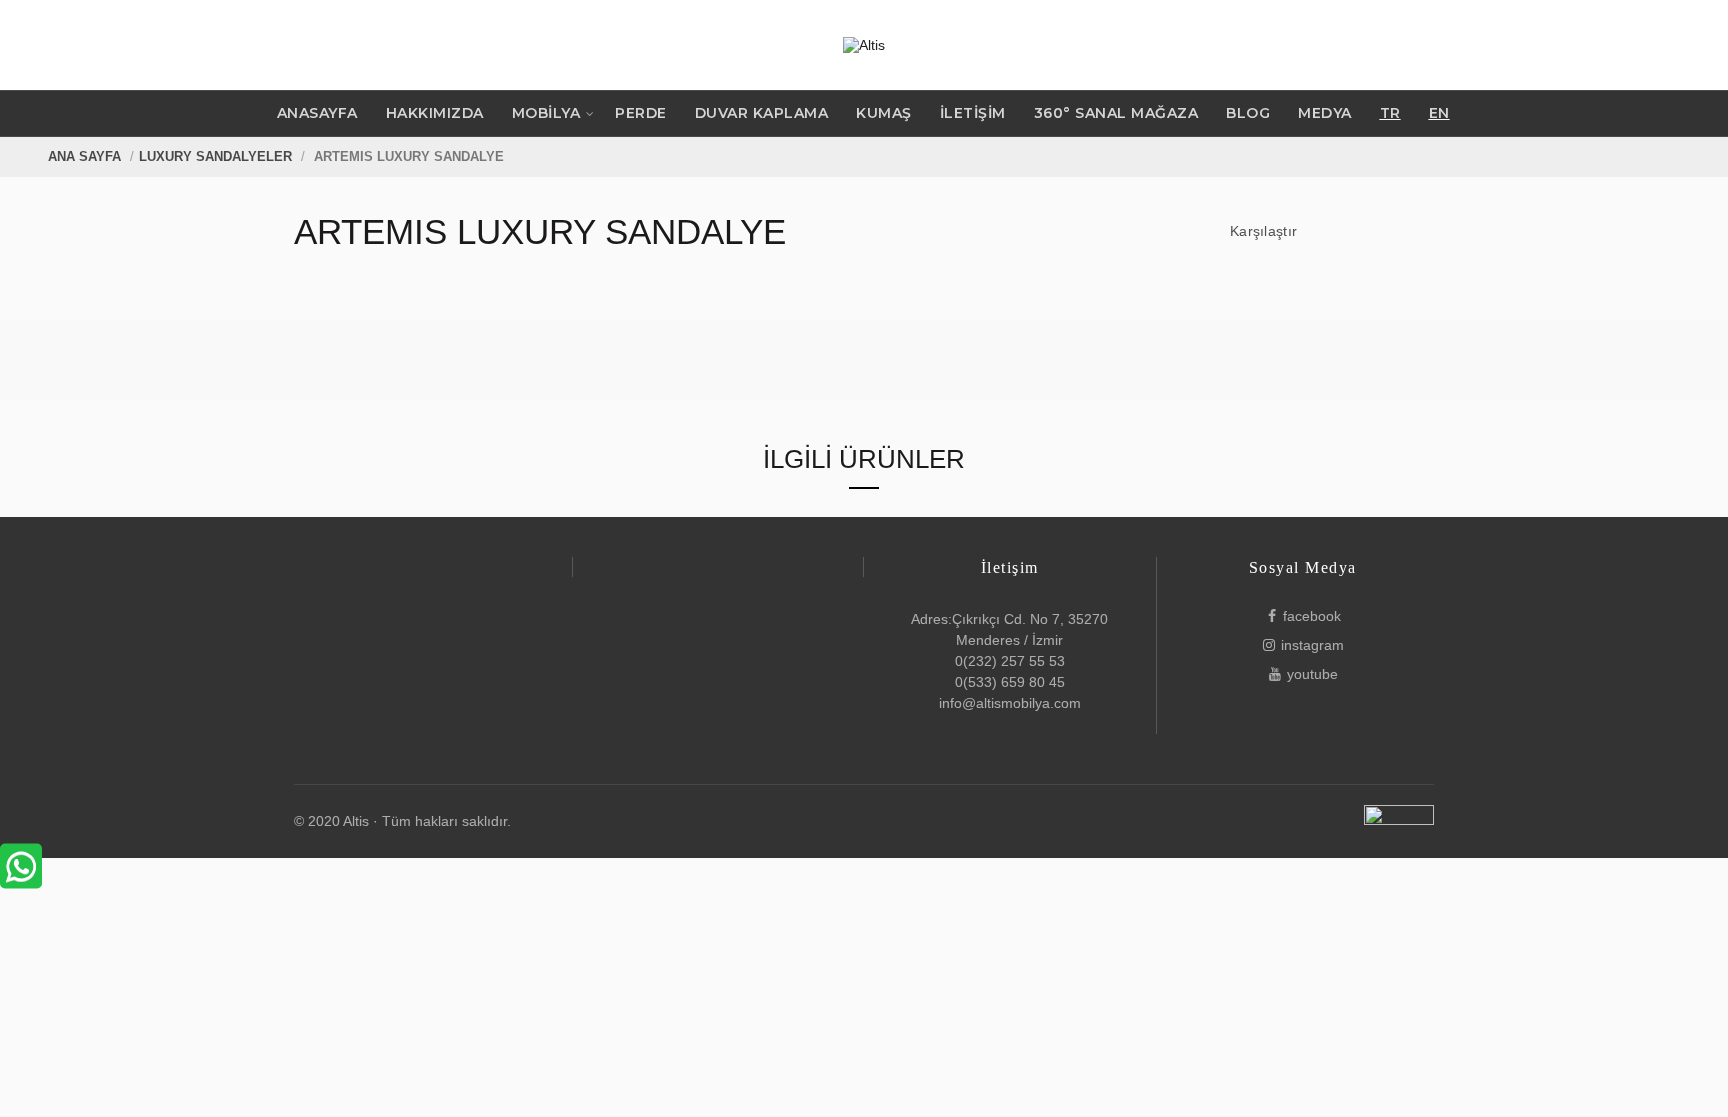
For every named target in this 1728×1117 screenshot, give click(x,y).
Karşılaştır (1263, 231)
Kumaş (884, 113)
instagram (1312, 645)
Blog (1248, 113)
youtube (1312, 674)
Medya (1325, 113)
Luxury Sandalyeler (215, 156)
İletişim (973, 113)
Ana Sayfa (84, 156)
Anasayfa (317, 113)
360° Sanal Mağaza (1116, 113)
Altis (356, 821)
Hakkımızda (435, 113)
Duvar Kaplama (762, 113)
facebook (1312, 616)
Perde (641, 113)
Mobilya (546, 113)
